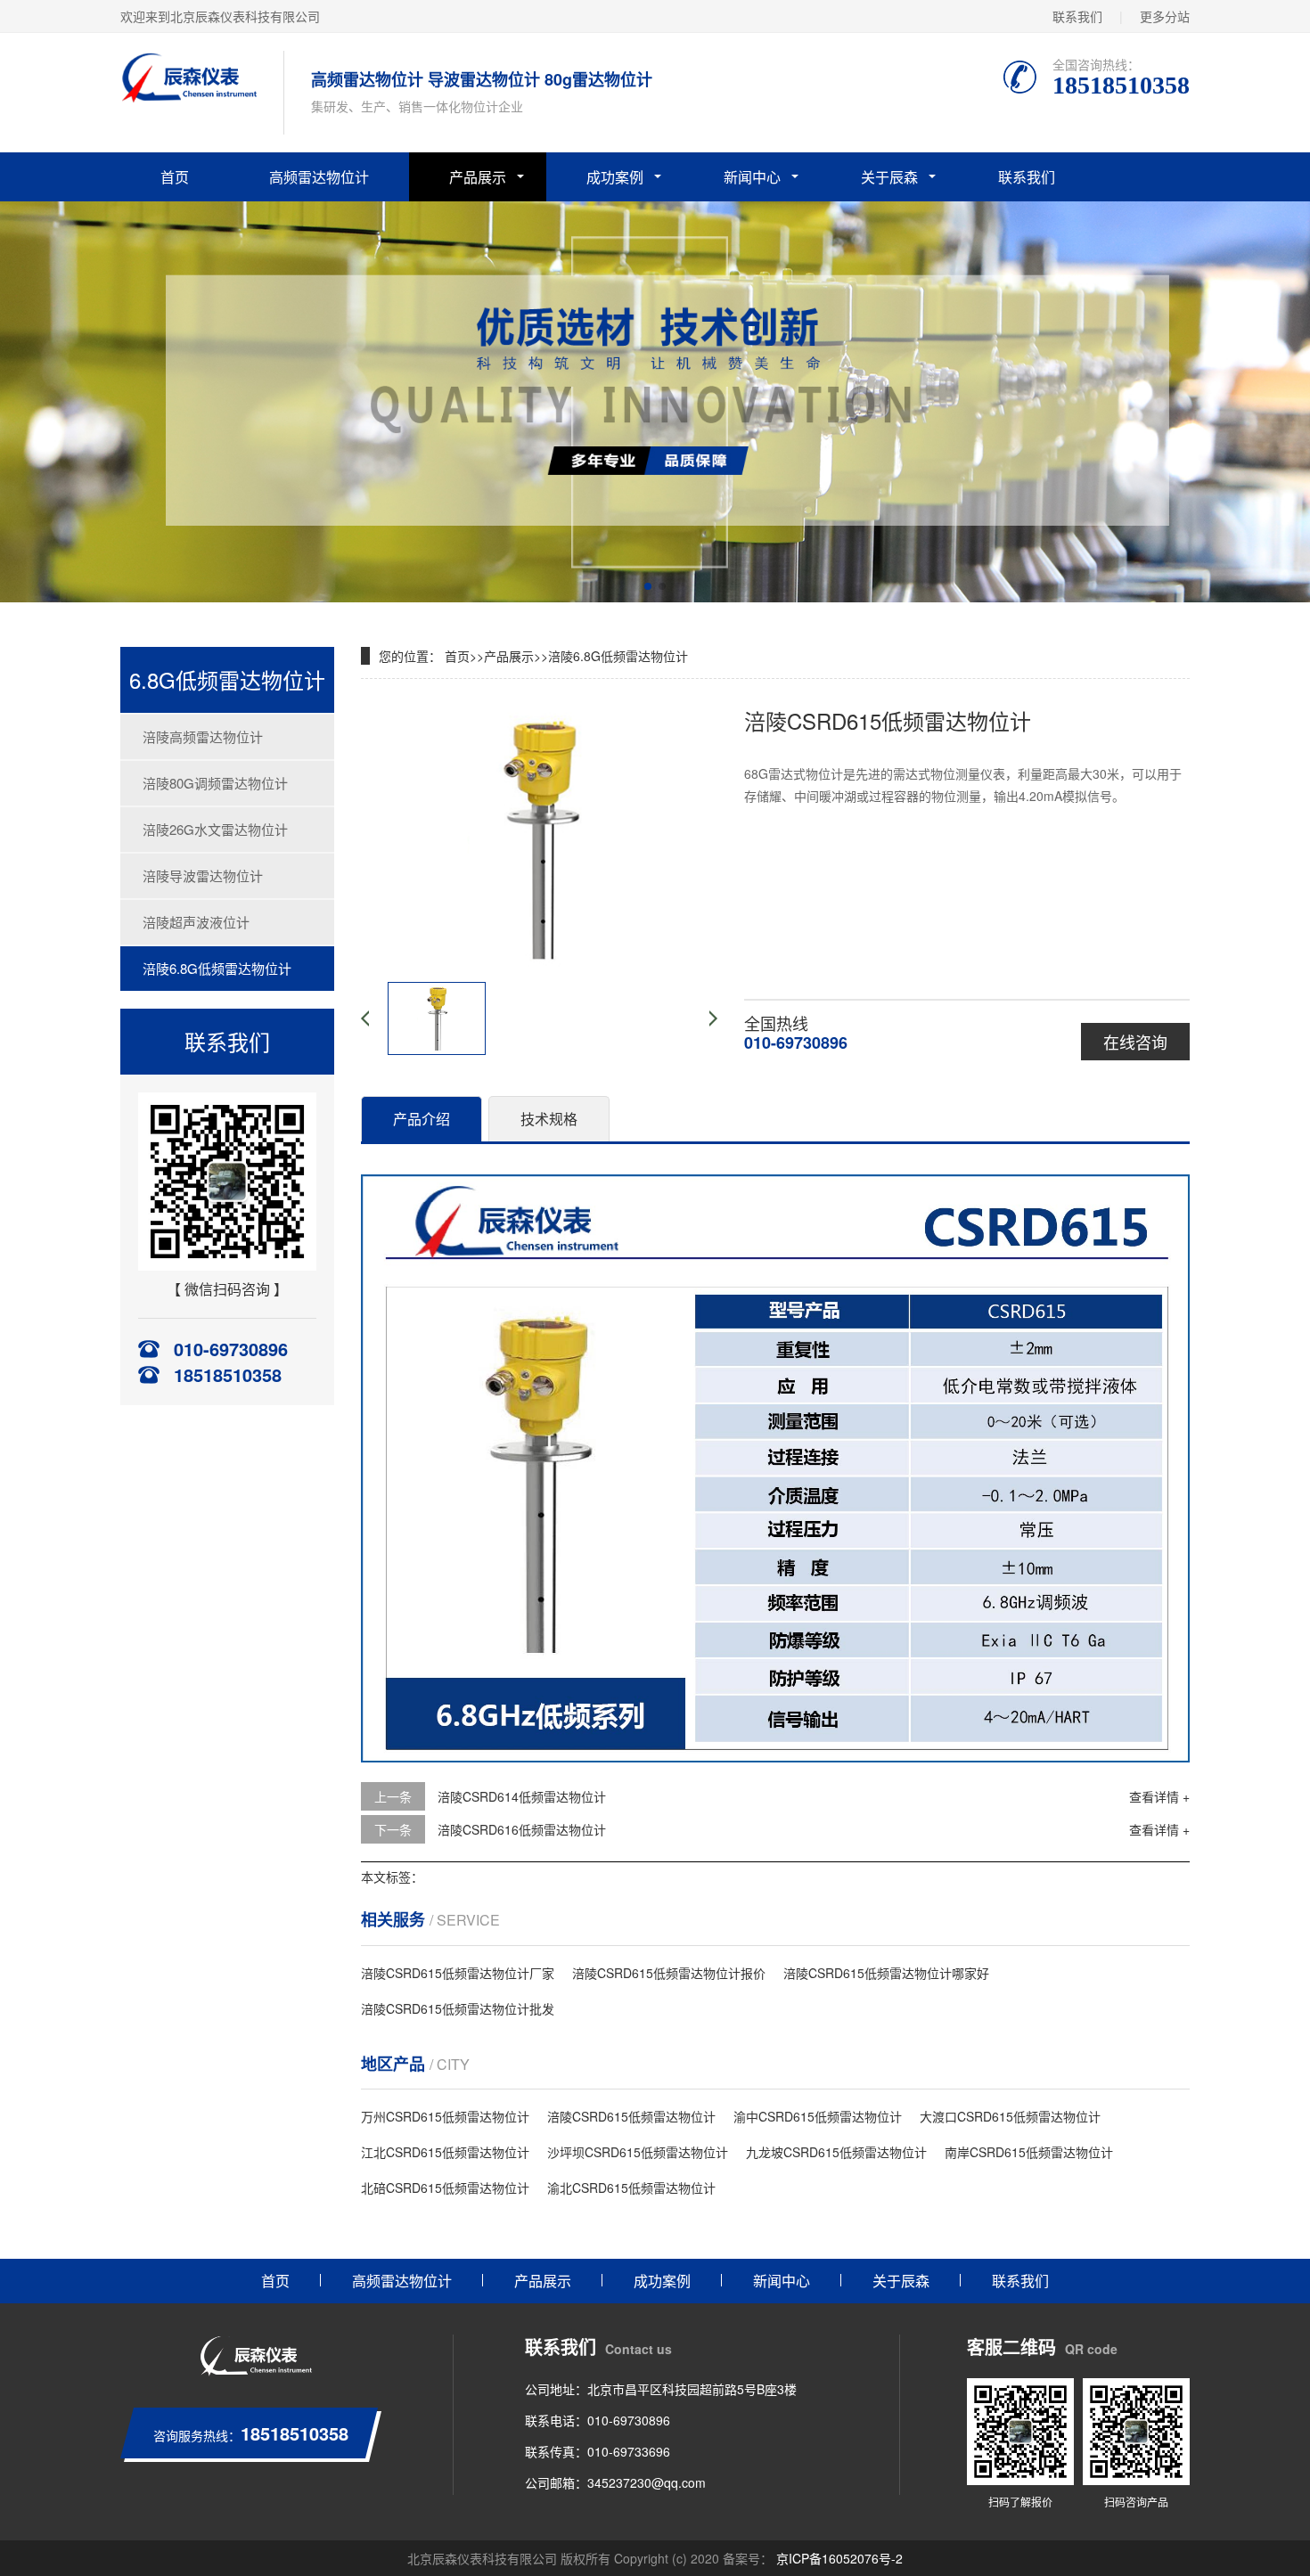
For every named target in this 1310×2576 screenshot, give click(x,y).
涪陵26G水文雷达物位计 (215, 829)
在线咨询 (1135, 1042)
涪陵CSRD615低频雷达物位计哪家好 (886, 1973)
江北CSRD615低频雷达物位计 (445, 2152)
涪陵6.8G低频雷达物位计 (217, 968)
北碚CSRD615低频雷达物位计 (445, 2188)
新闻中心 (752, 177)
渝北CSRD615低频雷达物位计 (631, 2188)
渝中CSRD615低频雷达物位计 (818, 2116)
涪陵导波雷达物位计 (203, 875)
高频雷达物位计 (319, 177)
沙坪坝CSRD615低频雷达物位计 (638, 2152)
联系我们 (1077, 16)
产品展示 (478, 177)
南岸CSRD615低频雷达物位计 (1029, 2152)
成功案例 (615, 177)
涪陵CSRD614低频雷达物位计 (522, 1796)
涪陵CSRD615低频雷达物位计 (631, 2116)
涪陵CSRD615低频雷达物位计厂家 (458, 1973)
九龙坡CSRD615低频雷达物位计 (836, 2152)
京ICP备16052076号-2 (838, 2558)
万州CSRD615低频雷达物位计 (445, 2116)
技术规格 (549, 1119)
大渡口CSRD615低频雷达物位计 (1010, 2116)
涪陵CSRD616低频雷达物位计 (522, 1829)
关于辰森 (889, 177)
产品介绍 (422, 1119)
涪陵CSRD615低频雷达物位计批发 (458, 2008)
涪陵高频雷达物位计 (203, 736)
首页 (175, 177)
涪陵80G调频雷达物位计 (215, 783)
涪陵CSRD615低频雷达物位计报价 (669, 1973)
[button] (648, 586)
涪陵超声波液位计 (196, 922)
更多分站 (1165, 16)
